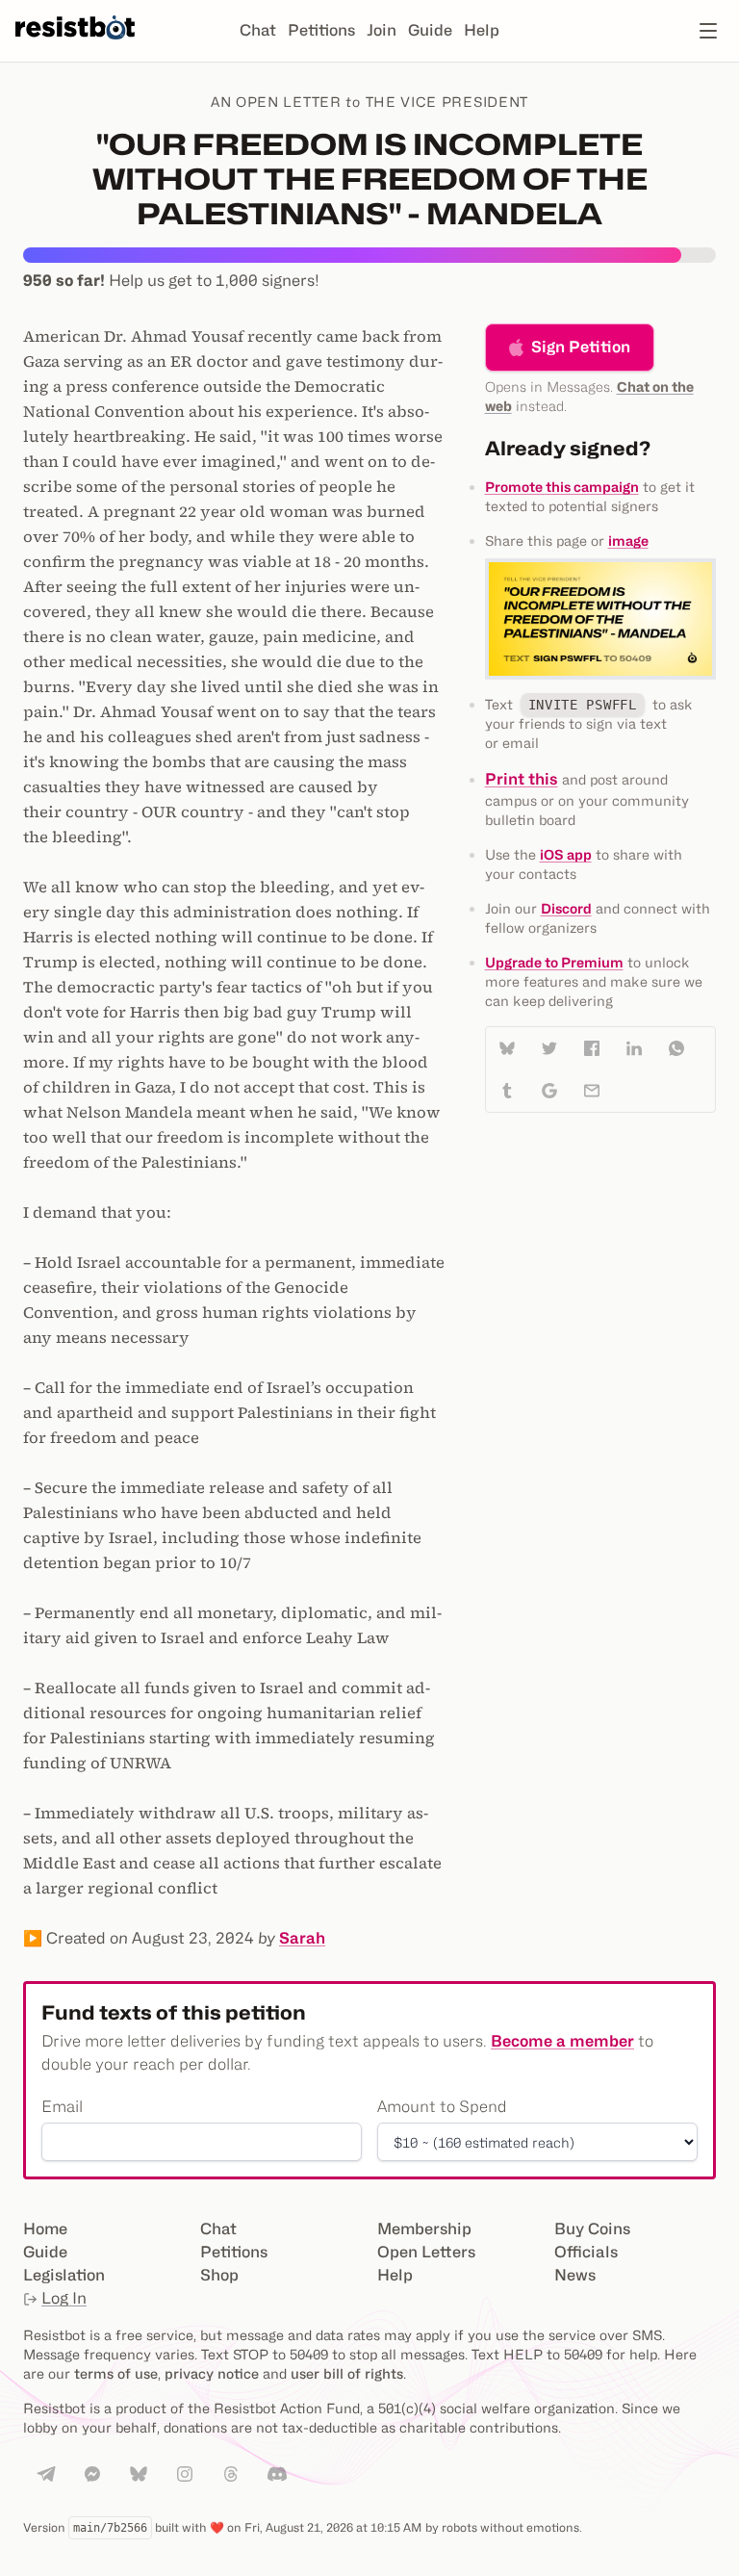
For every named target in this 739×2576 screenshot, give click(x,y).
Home (45, 2229)
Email (62, 2107)
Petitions (321, 30)
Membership (424, 2229)
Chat (258, 30)
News (575, 2275)
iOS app (566, 854)
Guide (430, 30)
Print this (522, 779)
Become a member (562, 2041)
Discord (566, 908)
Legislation (64, 2275)
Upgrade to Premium (554, 962)
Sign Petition (581, 347)
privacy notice (212, 2373)
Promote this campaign (562, 487)
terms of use (116, 2373)
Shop (219, 2275)
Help (482, 30)
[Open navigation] (708, 31)
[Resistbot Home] (75, 46)
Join (382, 30)
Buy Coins (592, 2229)
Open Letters (426, 2252)
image (628, 541)
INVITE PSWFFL (583, 705)
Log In (64, 2298)
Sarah (302, 1938)
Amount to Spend (442, 2107)
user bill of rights (347, 2373)
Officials (586, 2252)
